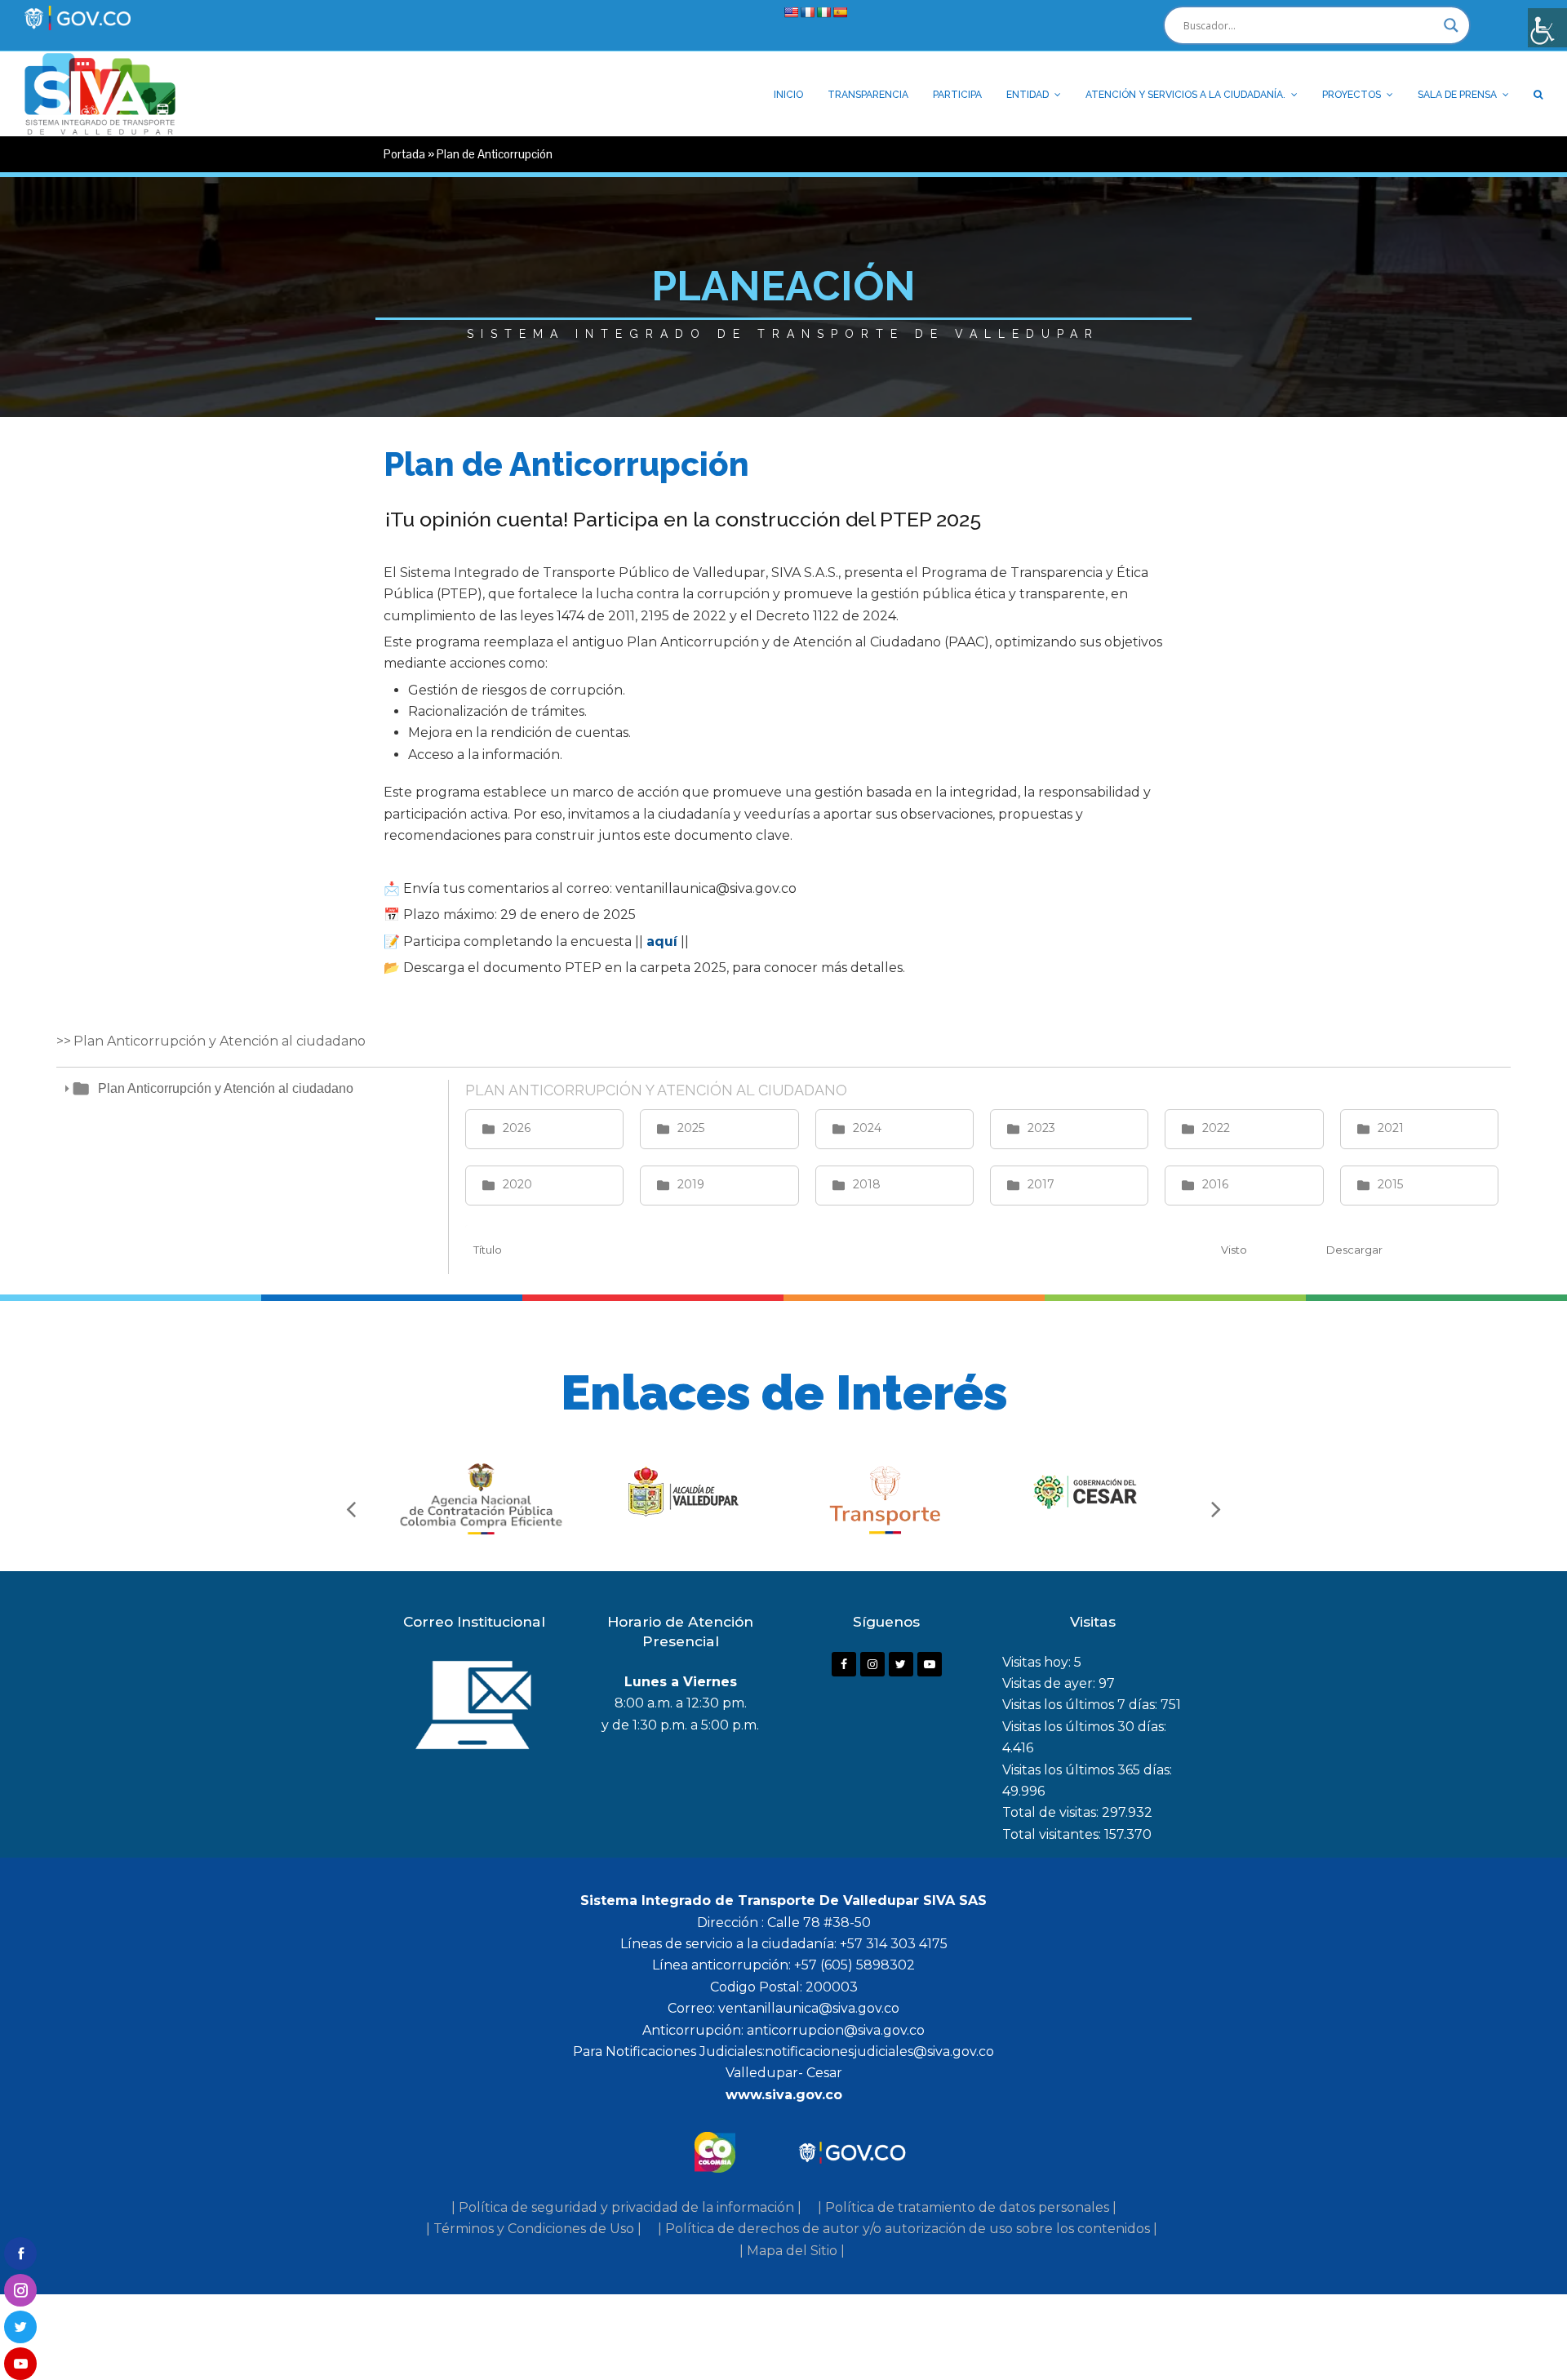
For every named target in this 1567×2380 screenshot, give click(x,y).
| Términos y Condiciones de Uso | (534, 2229)
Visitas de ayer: (1050, 1683)
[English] (791, 12)
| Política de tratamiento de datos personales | (967, 2207)
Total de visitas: (1052, 1812)
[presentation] (351, 1508)
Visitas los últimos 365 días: (1087, 1770)
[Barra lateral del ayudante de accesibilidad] (1547, 28)
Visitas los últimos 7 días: (1081, 1705)
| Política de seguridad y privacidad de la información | (626, 2207)
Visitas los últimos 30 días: (1084, 1727)
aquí (662, 941)
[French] (807, 12)
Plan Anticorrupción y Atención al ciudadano (226, 1088)
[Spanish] (840, 12)
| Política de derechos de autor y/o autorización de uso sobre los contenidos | (908, 2229)
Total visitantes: (1053, 1834)
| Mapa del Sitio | (792, 2251)
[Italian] (823, 12)
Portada (404, 154)
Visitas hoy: (1038, 1662)
